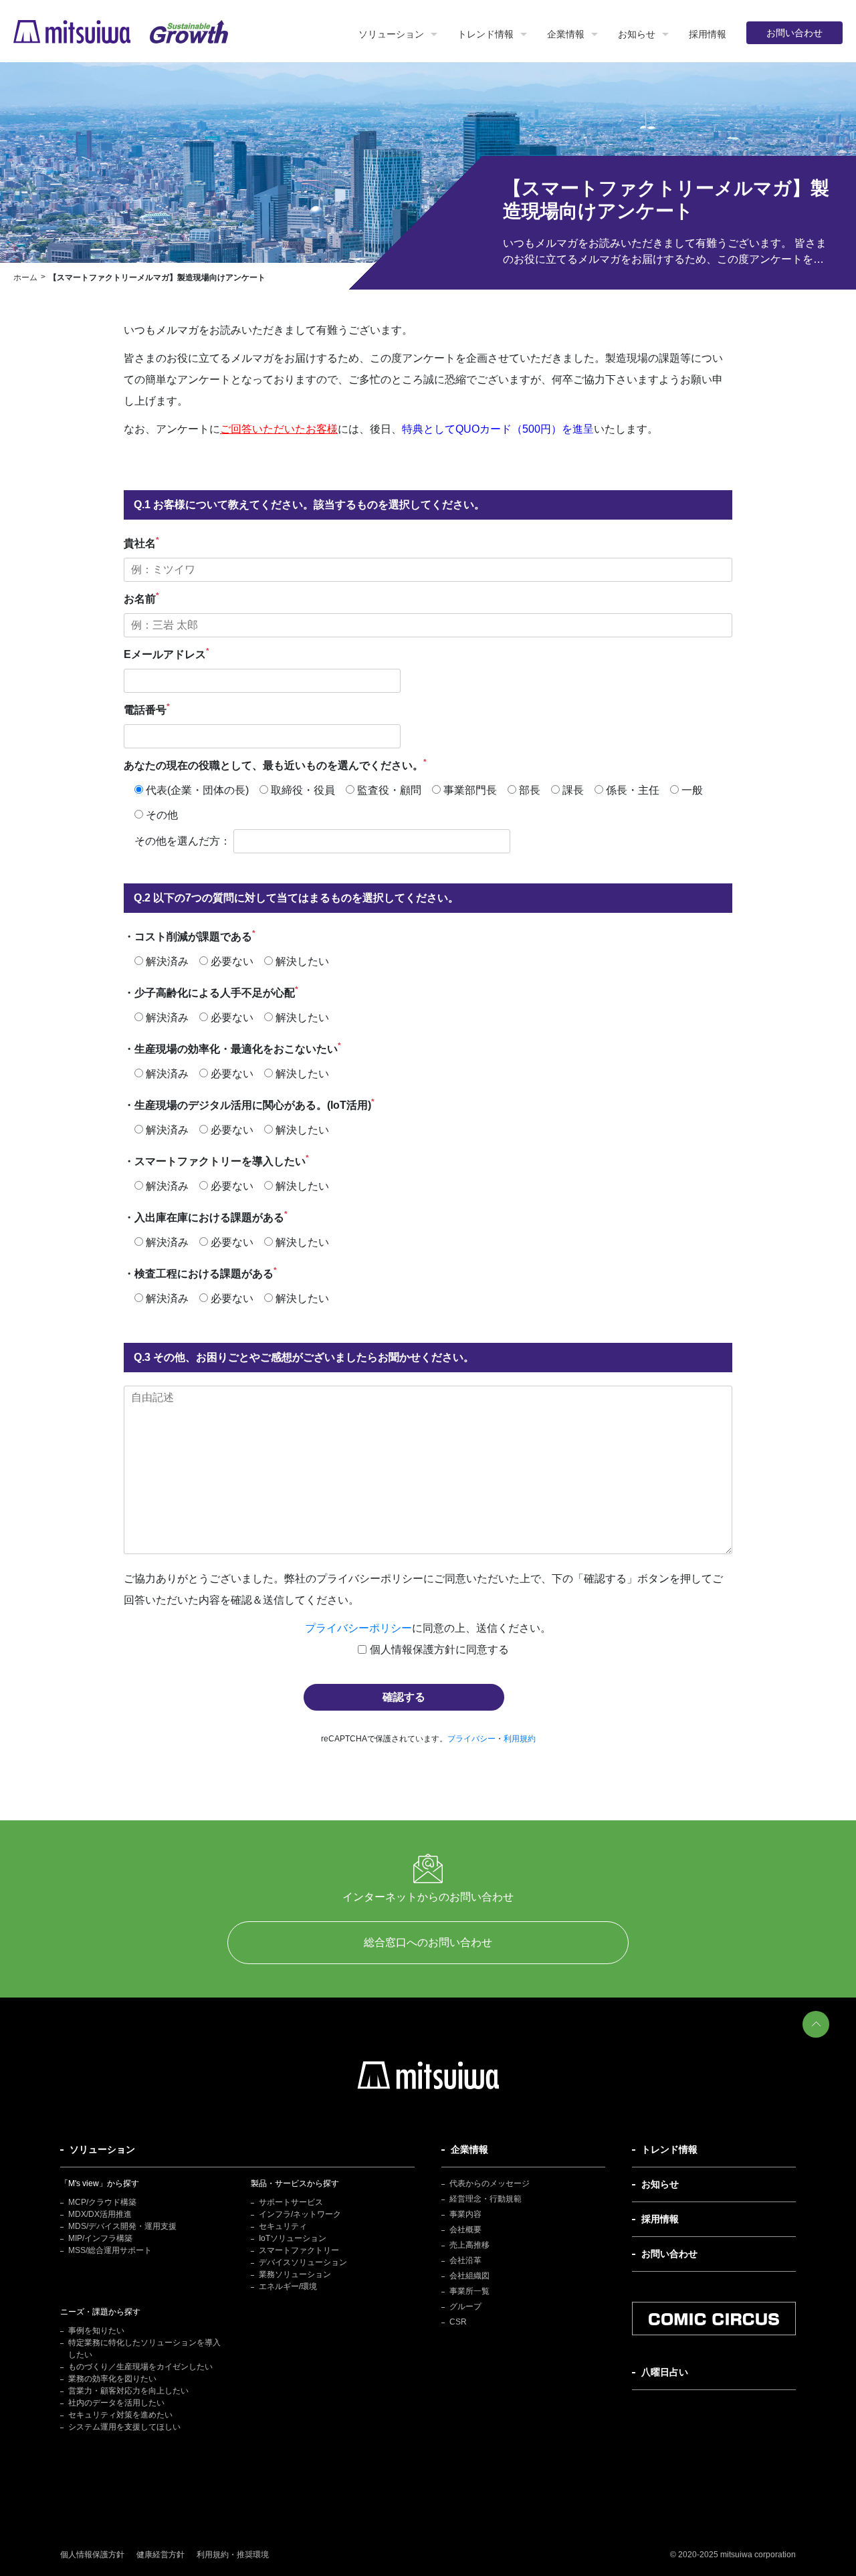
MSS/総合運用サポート (110, 2250)
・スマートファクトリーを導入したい (216, 1160)
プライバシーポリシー (358, 1628)
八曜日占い (665, 2372)
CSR (458, 2322)
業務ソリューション (295, 2274)
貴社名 (141, 542)
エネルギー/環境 (288, 2286)
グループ (465, 2306)
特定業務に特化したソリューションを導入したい (144, 2349)
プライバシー (471, 1739)
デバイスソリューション (303, 2262)
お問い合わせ (794, 33)
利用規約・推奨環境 (233, 2555)
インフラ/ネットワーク (300, 2214)
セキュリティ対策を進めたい (120, 2415)
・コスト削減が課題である (190, 936)
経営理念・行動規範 (486, 2199)
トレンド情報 (486, 34)
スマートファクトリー (299, 2250)
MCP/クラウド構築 (102, 2202)
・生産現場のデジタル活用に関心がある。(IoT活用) (249, 1104)
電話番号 (147, 709)
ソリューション (391, 34)
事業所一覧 (469, 2291)
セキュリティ (283, 2226)
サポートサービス (291, 2202)
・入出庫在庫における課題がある (206, 1216)
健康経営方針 (160, 2555)
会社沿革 (465, 2260)
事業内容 (465, 2214)
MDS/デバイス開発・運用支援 (122, 2226)
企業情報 (566, 34)
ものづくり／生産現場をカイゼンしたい (140, 2367)
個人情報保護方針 (92, 2555)
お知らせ (637, 34)
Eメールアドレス (167, 653)
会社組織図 (469, 2276)
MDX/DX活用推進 (100, 2214)
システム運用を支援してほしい (124, 2427)
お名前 (141, 598)
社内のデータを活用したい (116, 2403)
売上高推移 (469, 2245)
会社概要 (465, 2230)
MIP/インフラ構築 (100, 2238)
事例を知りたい (96, 2331)
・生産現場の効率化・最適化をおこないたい (232, 1048)
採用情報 (708, 34)
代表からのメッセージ (490, 2183)
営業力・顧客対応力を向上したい (128, 2391)
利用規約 (520, 1739)
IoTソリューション (293, 2238)
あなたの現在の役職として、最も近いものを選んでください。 (275, 764)
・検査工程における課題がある (200, 1273)
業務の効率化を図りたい (112, 2379)
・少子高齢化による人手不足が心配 (211, 992)
